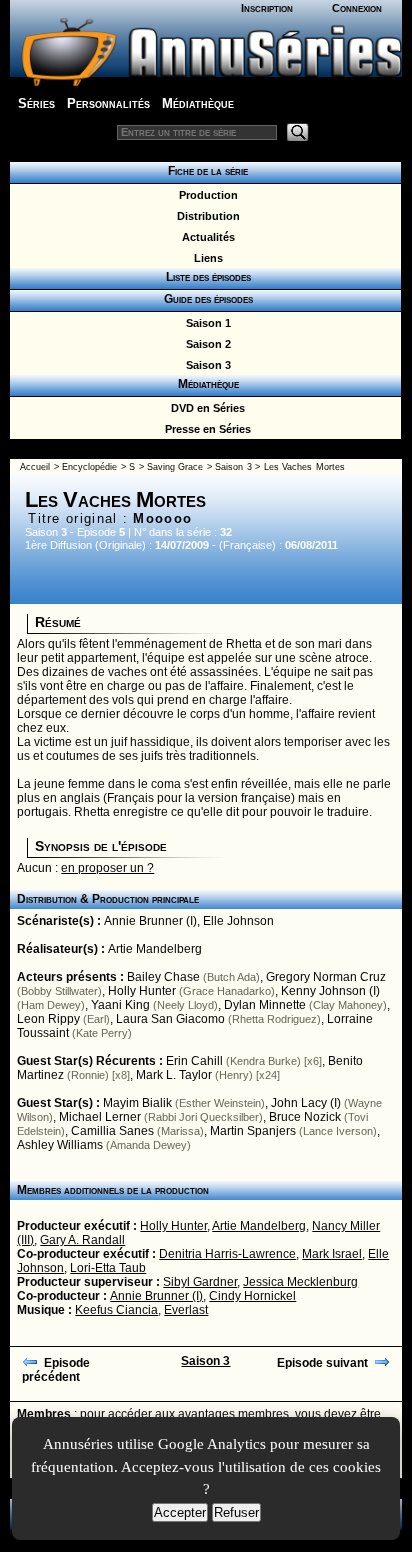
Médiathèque (198, 103)
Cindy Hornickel (252, 1296)
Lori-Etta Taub (108, 1268)
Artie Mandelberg (155, 949)
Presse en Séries (205, 429)
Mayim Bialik (137, 1103)
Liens (205, 258)
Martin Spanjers (253, 1131)
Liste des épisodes (205, 277)
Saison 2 (205, 344)
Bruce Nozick (305, 1117)
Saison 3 (205, 365)
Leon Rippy (48, 1019)
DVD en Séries (205, 408)
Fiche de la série (205, 171)
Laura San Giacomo (170, 1019)
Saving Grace (175, 467)
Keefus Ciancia (116, 1310)
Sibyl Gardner (200, 1282)
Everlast (186, 1310)
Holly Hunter (142, 991)
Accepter (180, 1512)
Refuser (236, 1512)
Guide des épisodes (205, 299)
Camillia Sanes (112, 1131)
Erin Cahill (194, 1061)
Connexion (357, 8)
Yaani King (120, 1005)
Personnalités (108, 103)
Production (205, 195)
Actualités (205, 237)
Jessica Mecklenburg (300, 1282)
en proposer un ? (107, 868)
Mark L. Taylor (174, 1075)
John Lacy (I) (306, 1103)
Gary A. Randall (82, 1240)
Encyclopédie (89, 467)
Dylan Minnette (265, 1005)
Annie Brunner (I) (150, 921)
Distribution (205, 216)
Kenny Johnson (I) (330, 991)
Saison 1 (205, 323)
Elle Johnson (238, 921)
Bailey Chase (163, 977)
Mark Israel (332, 1254)
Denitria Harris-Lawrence (227, 1254)
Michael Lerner (100, 1117)
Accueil (35, 467)
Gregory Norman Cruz (326, 977)
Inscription (267, 8)
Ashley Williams (60, 1145)
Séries (36, 103)
